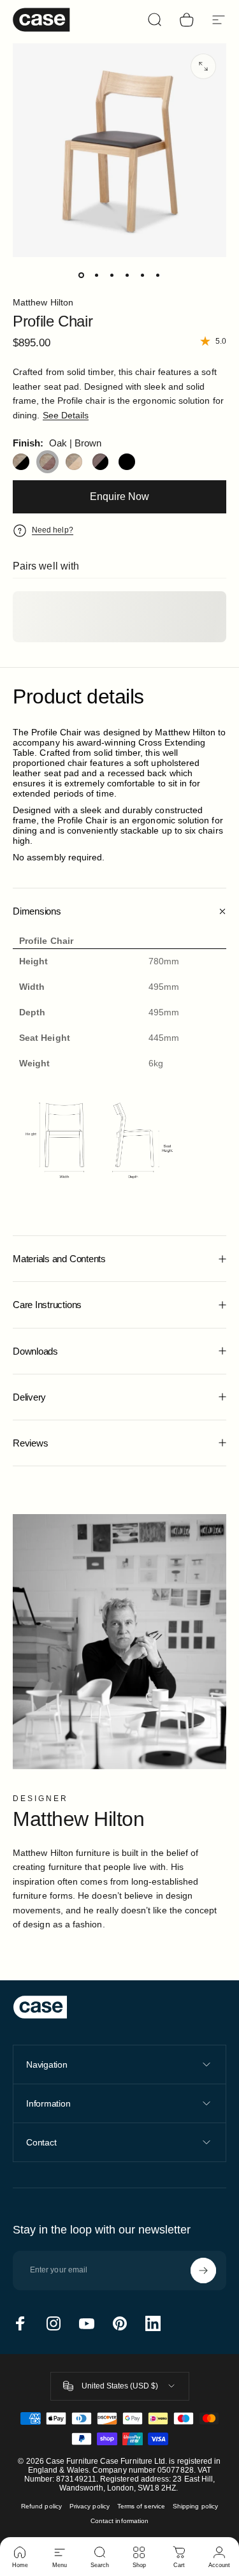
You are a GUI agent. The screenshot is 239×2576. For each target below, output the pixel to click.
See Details (66, 415)
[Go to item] (82, 275)
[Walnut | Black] (101, 462)
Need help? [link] (53, 530)
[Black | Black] (127, 462)
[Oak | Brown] (48, 462)
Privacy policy (90, 2506)
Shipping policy (195, 2506)
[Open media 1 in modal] (203, 66)
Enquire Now (119, 497)
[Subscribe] (203, 2271)
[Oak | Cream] (74, 462)
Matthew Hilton (43, 302)
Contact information (119, 2521)
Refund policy (41, 2506)
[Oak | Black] (21, 462)
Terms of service (141, 2506)
